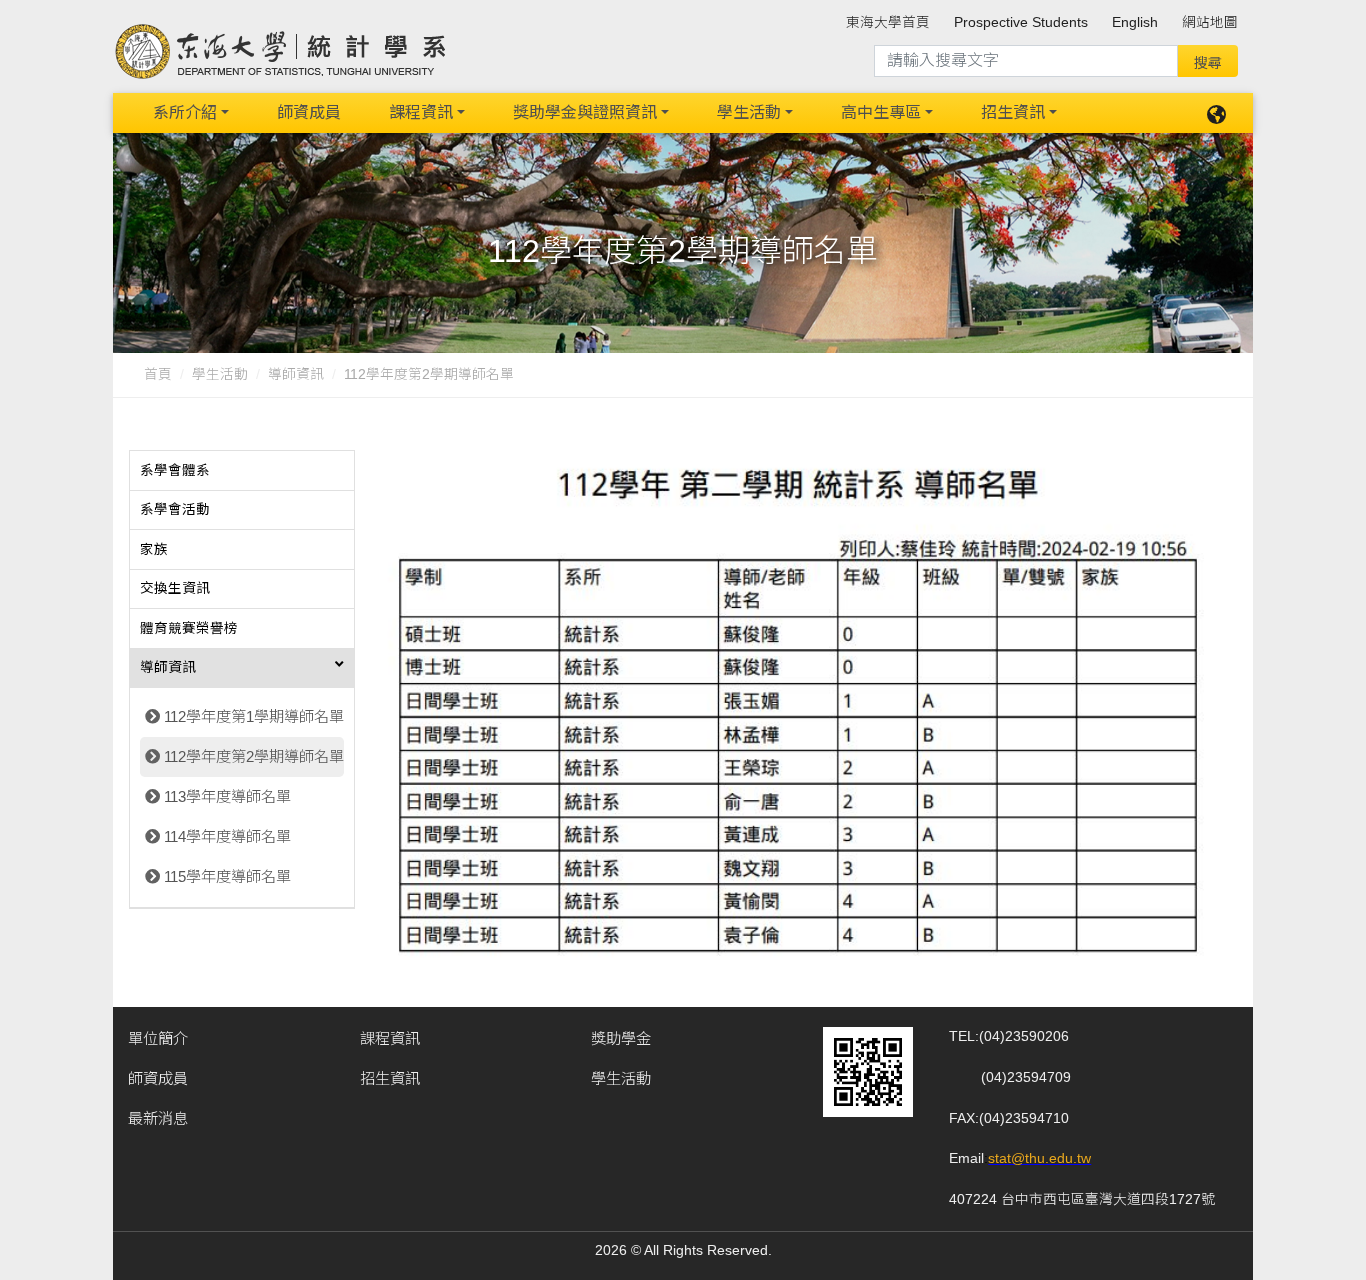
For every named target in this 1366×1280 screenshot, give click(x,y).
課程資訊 (421, 112)
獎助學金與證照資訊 (585, 112)
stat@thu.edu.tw (1039, 1158)
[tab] (242, 471)
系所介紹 (185, 112)
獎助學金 (621, 1038)
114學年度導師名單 (227, 836)
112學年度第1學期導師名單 (254, 716)
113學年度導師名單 (227, 796)
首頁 (158, 374)
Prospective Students (1021, 22)
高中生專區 (881, 112)
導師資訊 (296, 374)
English (1135, 22)
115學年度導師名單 (227, 876)
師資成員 (309, 112)
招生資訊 (1013, 112)
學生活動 (749, 112)
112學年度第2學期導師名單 (254, 756)
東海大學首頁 (888, 22)
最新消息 (158, 1118)
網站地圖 (1210, 22)
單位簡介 (158, 1038)
